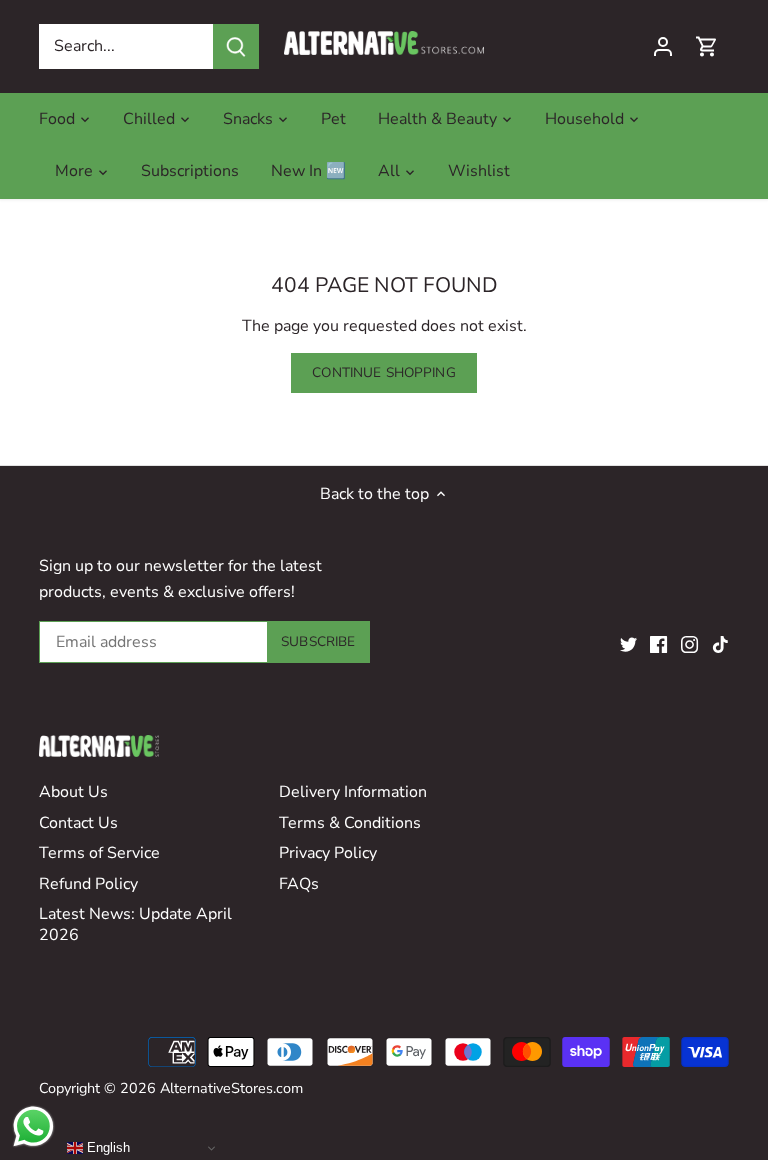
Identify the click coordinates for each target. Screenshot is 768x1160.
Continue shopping (383, 372)
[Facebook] (658, 644)
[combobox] (126, 46)
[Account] (663, 46)
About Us (73, 792)
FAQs (299, 884)
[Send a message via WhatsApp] (33, 1126)
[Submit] (236, 46)
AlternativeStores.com (231, 1088)
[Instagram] (689, 644)
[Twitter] (628, 644)
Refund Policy (88, 884)
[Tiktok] (720, 644)
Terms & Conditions (350, 823)
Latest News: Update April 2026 (135, 924)
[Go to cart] (707, 46)
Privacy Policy (328, 853)
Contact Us (78, 823)
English (106, 1147)
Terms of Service (99, 853)
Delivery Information (353, 792)
